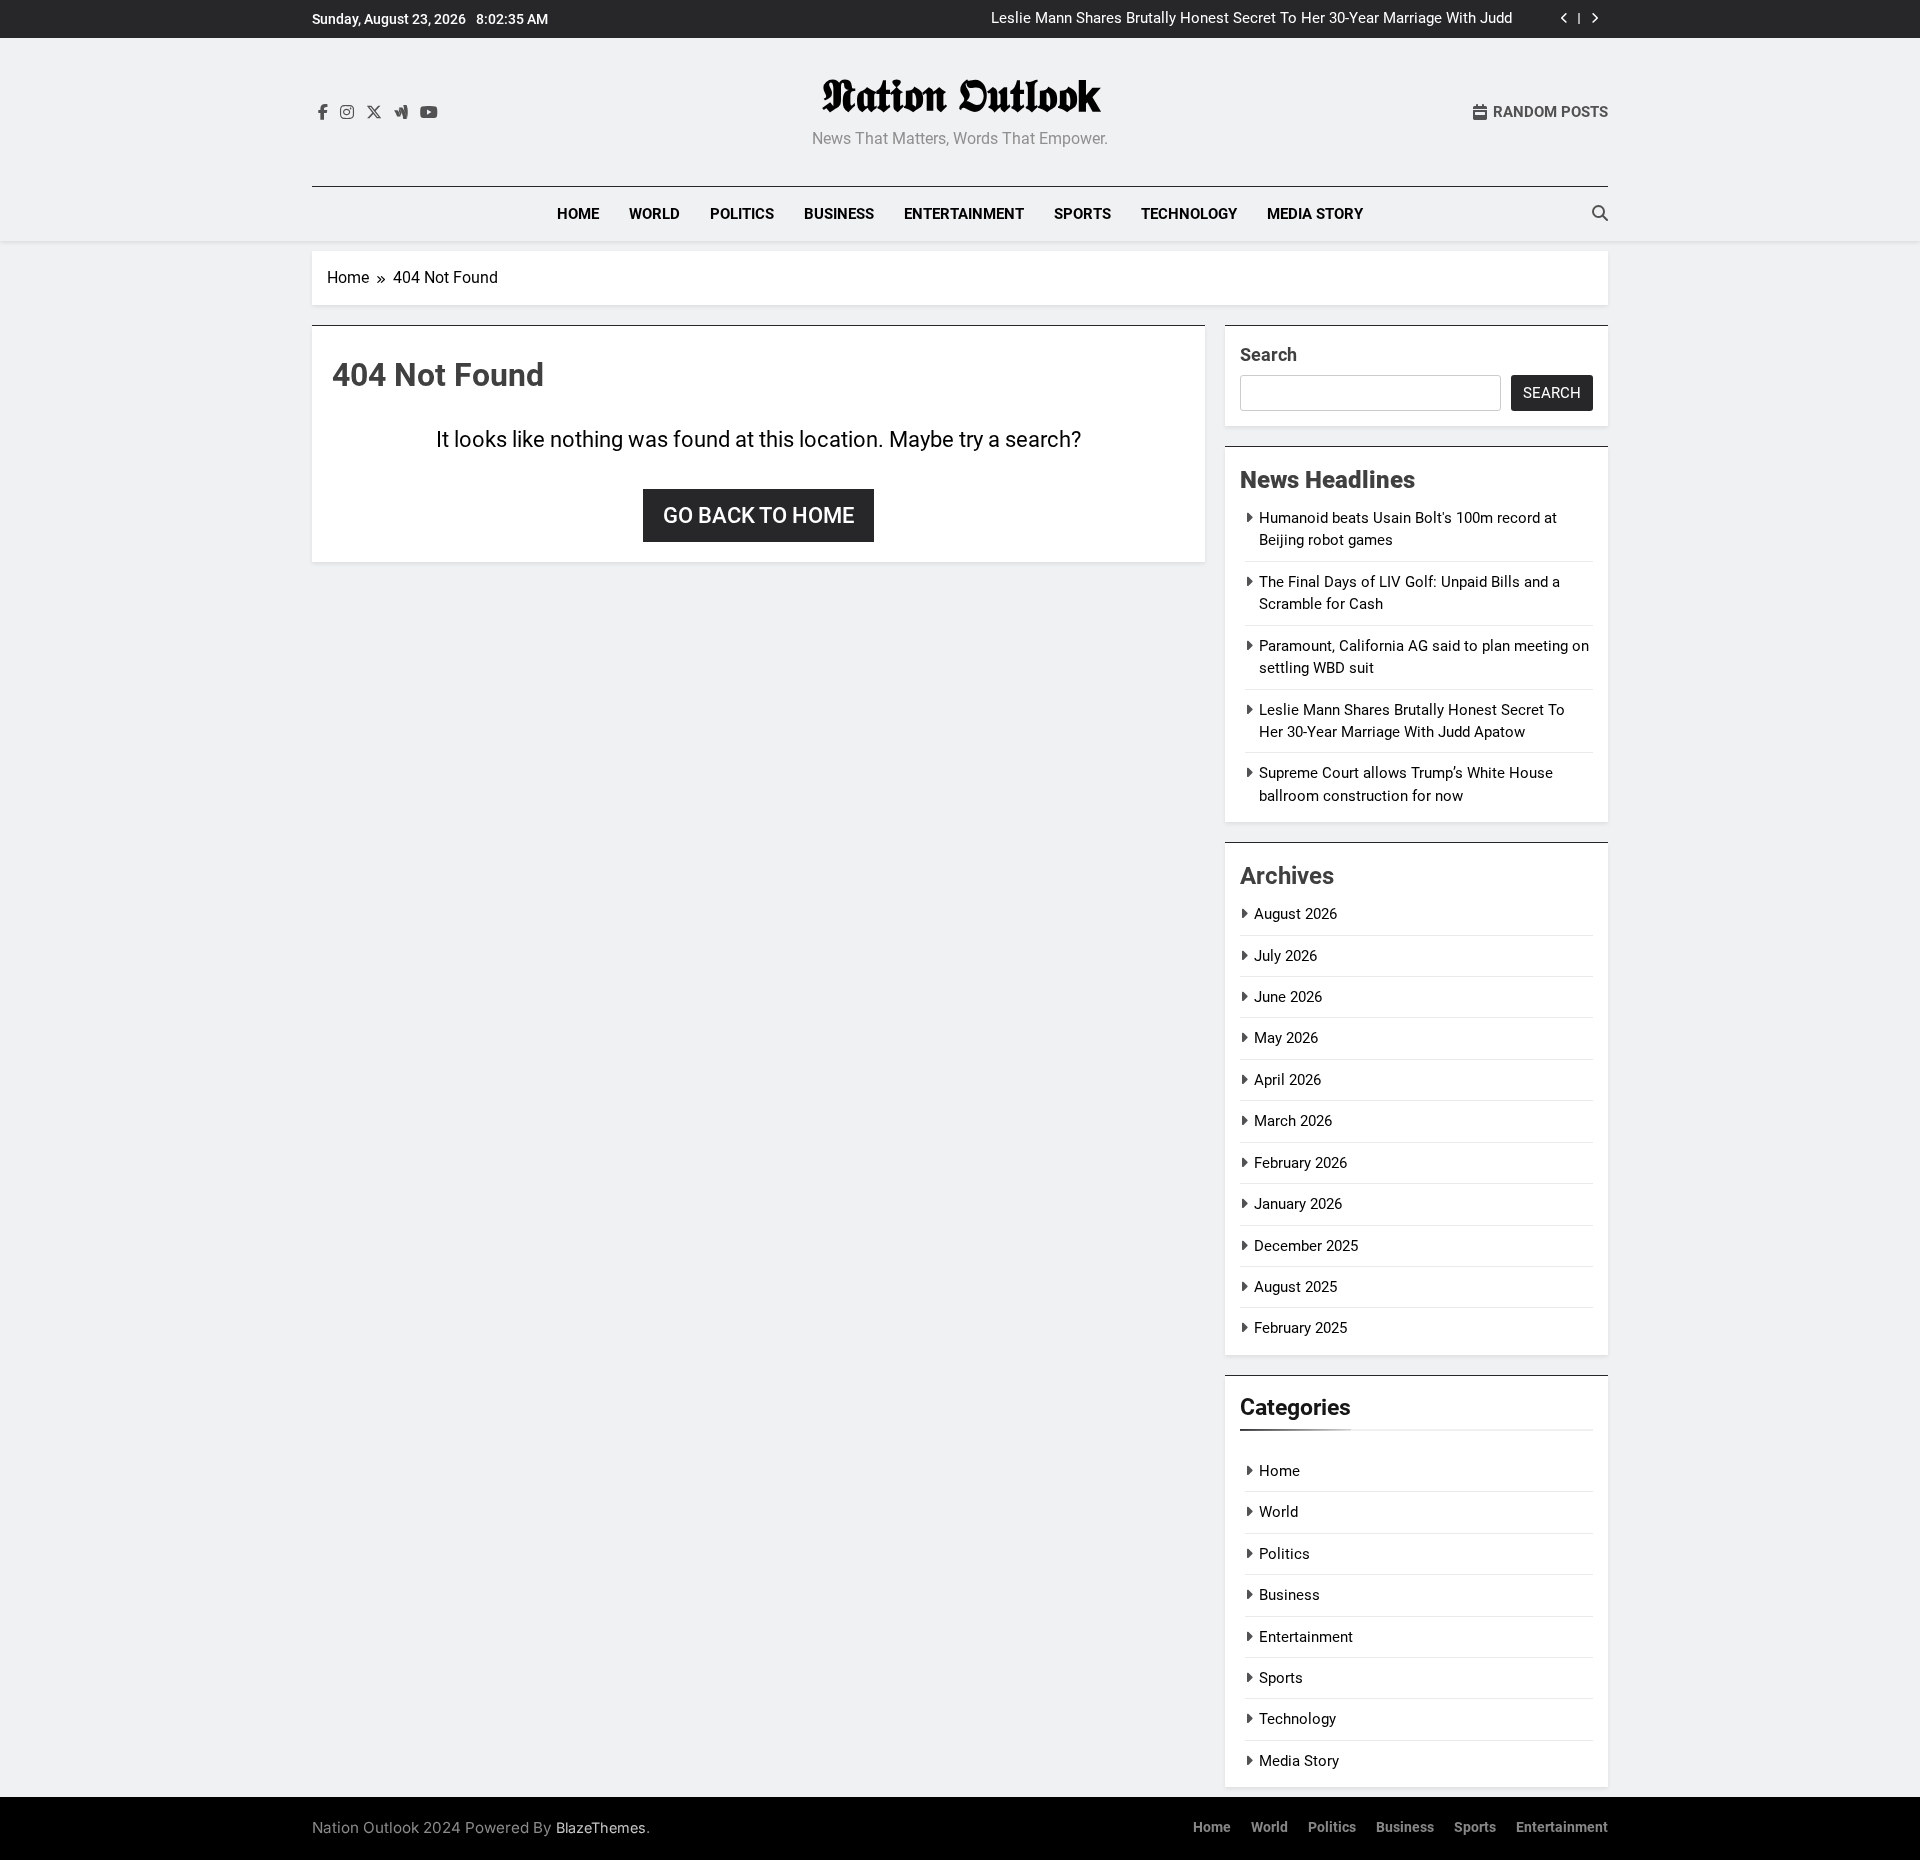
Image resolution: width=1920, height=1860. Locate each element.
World (654, 214)
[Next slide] (1594, 18)
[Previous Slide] (1564, 18)
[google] (401, 113)
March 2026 (1293, 1121)
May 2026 (1286, 1038)
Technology (1189, 214)
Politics (742, 214)
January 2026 (1298, 1204)
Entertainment (964, 214)
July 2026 (1285, 956)
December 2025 (1306, 1246)
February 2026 (1300, 1163)
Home (578, 214)
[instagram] (347, 113)
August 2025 (1295, 1287)
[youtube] (429, 113)
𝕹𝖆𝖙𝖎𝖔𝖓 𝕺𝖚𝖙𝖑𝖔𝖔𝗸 (960, 95)
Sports (1082, 214)
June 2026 (1288, 997)
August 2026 (1295, 914)
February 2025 (1300, 1328)
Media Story (1315, 214)
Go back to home (758, 515)
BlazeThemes (601, 1827)
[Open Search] (1600, 213)
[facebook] (323, 113)
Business (839, 214)
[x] (374, 113)
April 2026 (1287, 1080)
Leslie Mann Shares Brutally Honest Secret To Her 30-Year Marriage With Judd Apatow (1251, 19)
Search (1268, 354)
